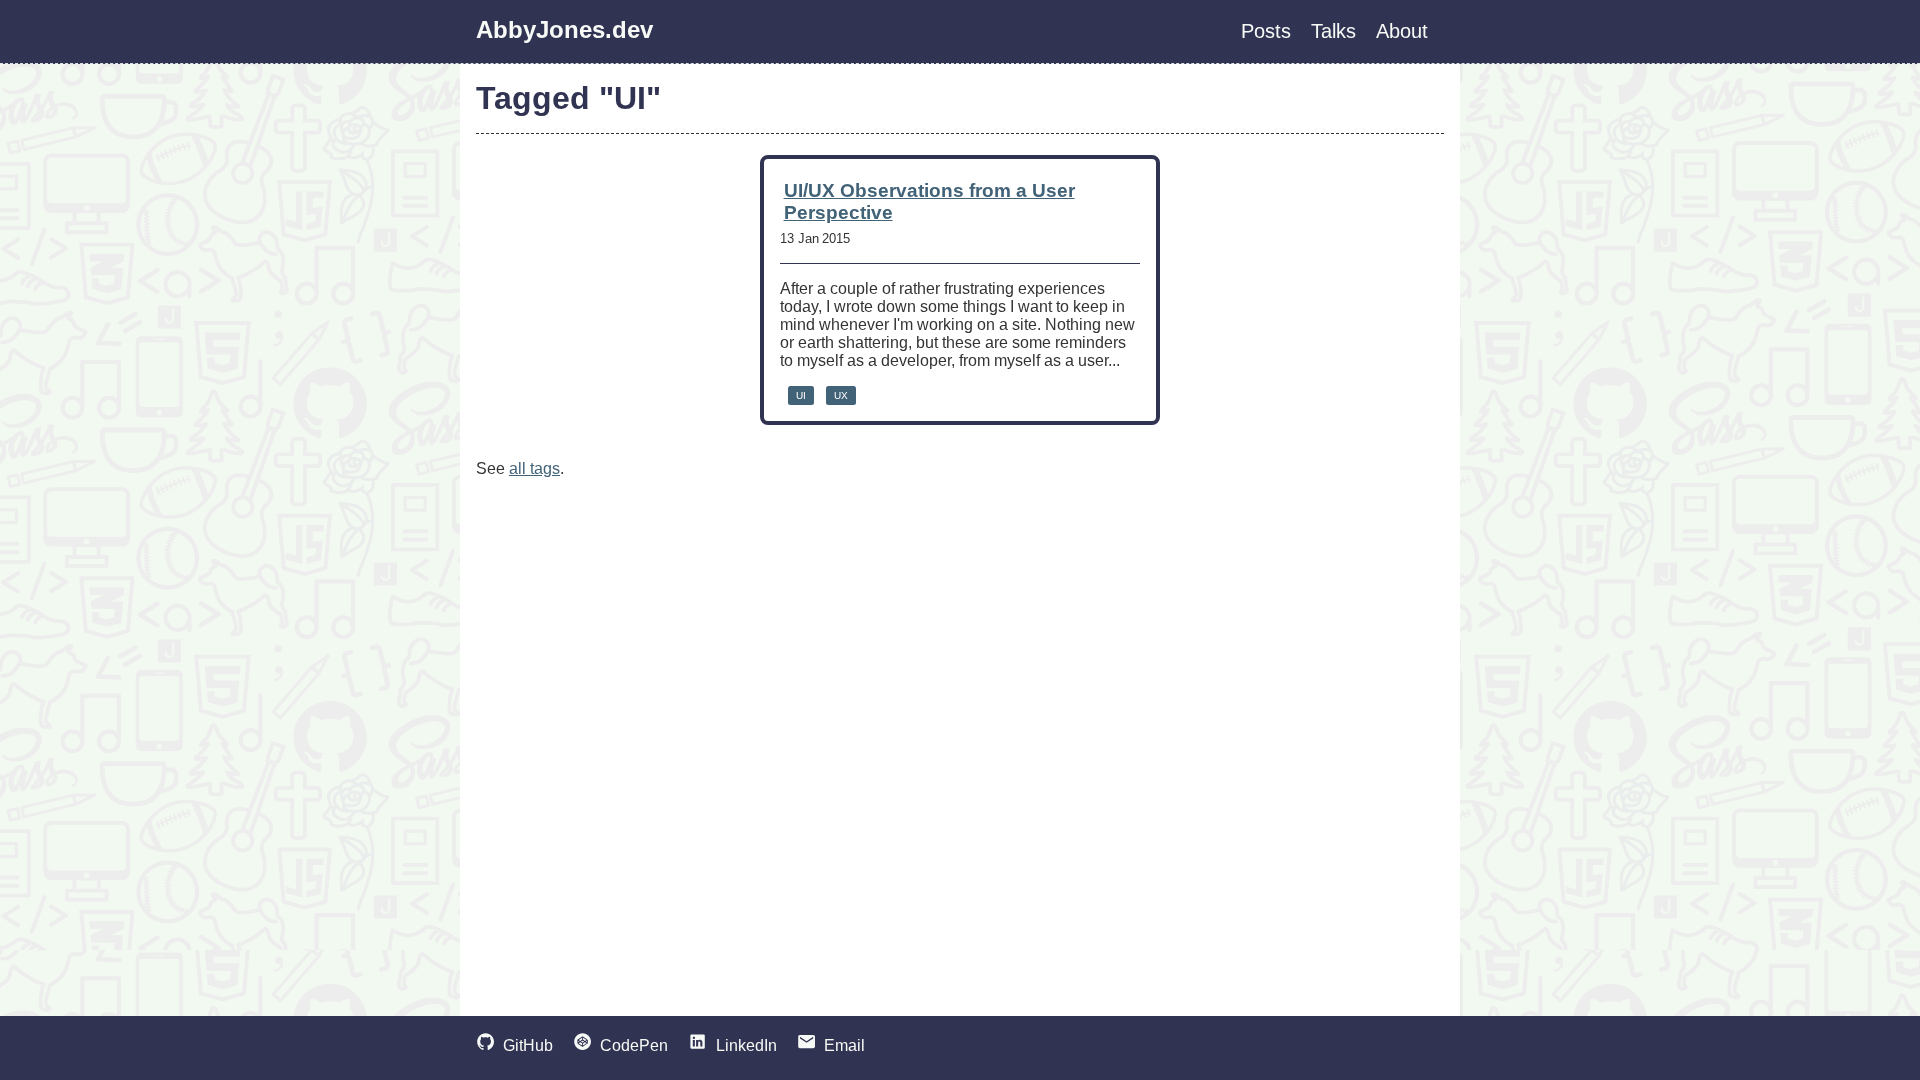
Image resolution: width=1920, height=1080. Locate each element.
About (1402, 31)
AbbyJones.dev (564, 29)
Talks (1333, 31)
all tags (534, 468)
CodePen (634, 1045)
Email (844, 1045)
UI (801, 395)
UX (841, 395)
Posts (1266, 31)
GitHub (528, 1045)
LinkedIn (746, 1045)
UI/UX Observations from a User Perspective (929, 201)
